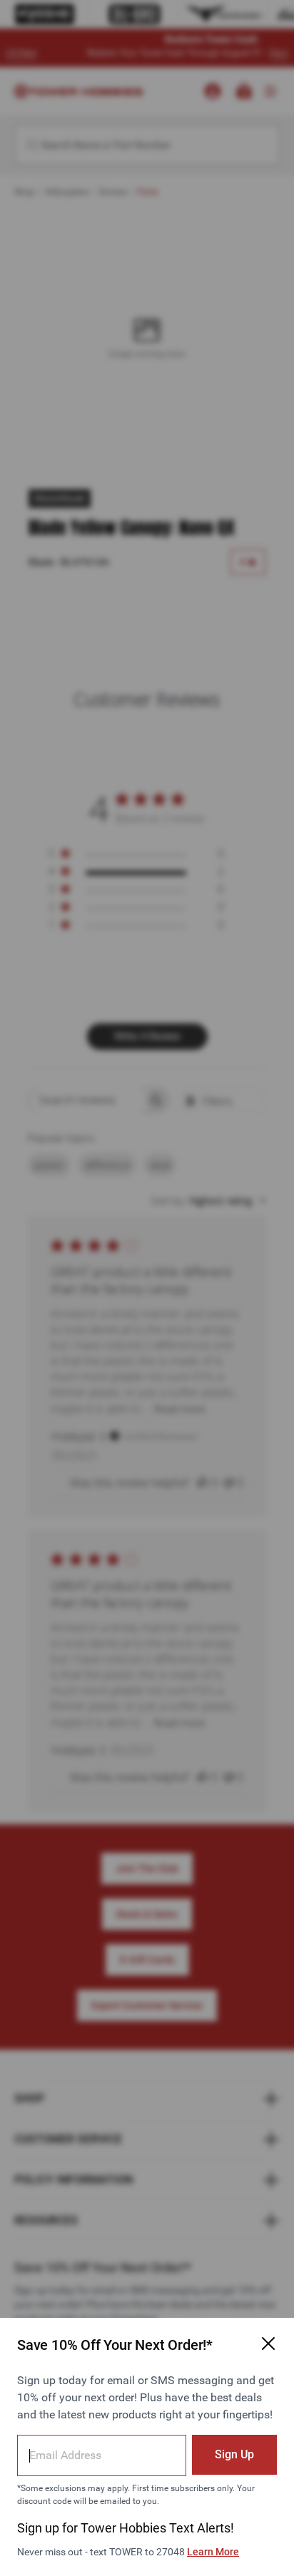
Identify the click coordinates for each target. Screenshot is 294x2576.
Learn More (213, 2552)
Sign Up (234, 2454)
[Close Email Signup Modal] (268, 2344)
